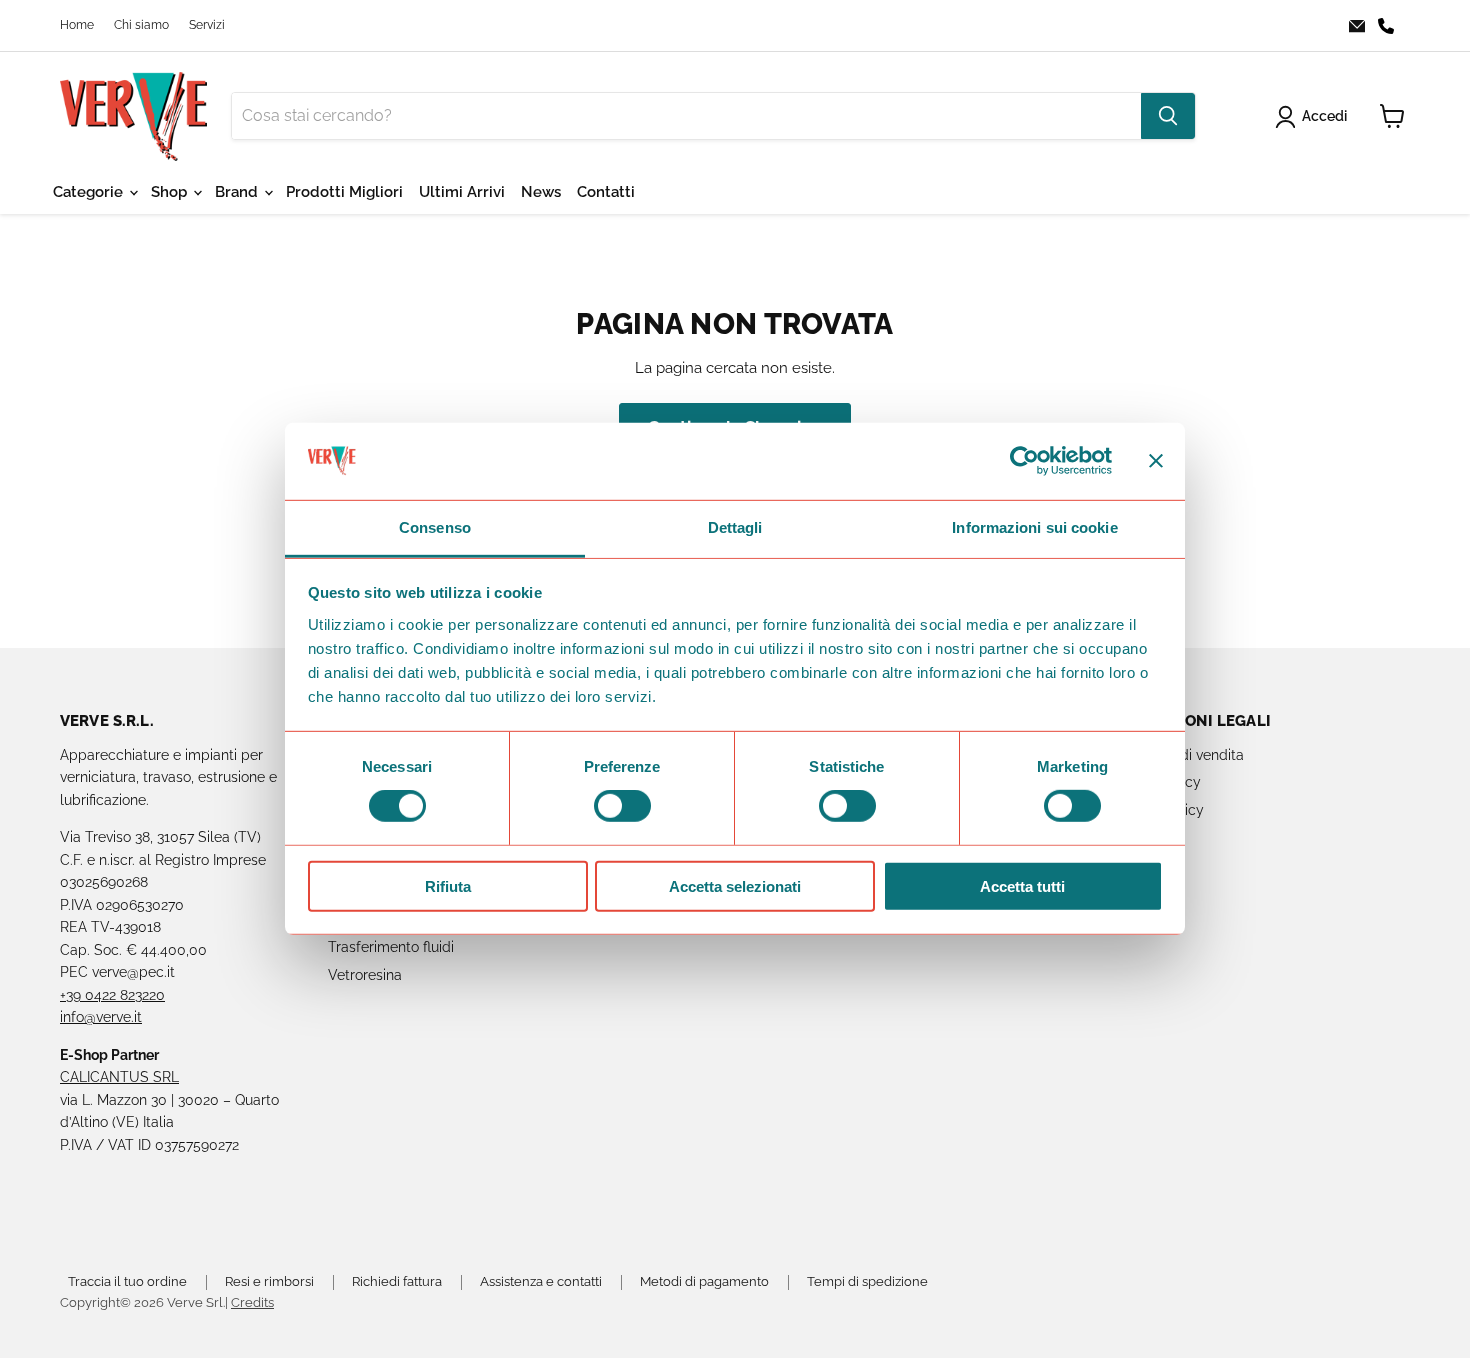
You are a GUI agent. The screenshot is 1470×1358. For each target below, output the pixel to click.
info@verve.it (101, 1017)
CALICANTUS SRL (119, 1077)
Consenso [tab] (435, 527)
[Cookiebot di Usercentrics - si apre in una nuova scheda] (1024, 461)
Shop (171, 192)
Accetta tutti (1022, 885)
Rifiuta (448, 885)
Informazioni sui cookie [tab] (1034, 527)
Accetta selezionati (735, 885)
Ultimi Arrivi (462, 192)
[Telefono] (1392, 26)
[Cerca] (1168, 116)
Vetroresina (365, 975)
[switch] (622, 806)
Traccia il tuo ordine (127, 1281)
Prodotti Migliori (344, 192)
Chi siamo (141, 25)
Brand (238, 192)
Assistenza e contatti (541, 1281)
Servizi (207, 25)
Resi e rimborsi (269, 1281)
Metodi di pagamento (704, 1281)
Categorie (90, 192)
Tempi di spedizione (867, 1281)
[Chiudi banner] (1156, 461)
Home (77, 25)
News (541, 192)
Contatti (606, 192)
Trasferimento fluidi (391, 947)
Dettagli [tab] (735, 527)
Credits (252, 1302)
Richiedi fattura (397, 1281)
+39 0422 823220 (112, 995)
